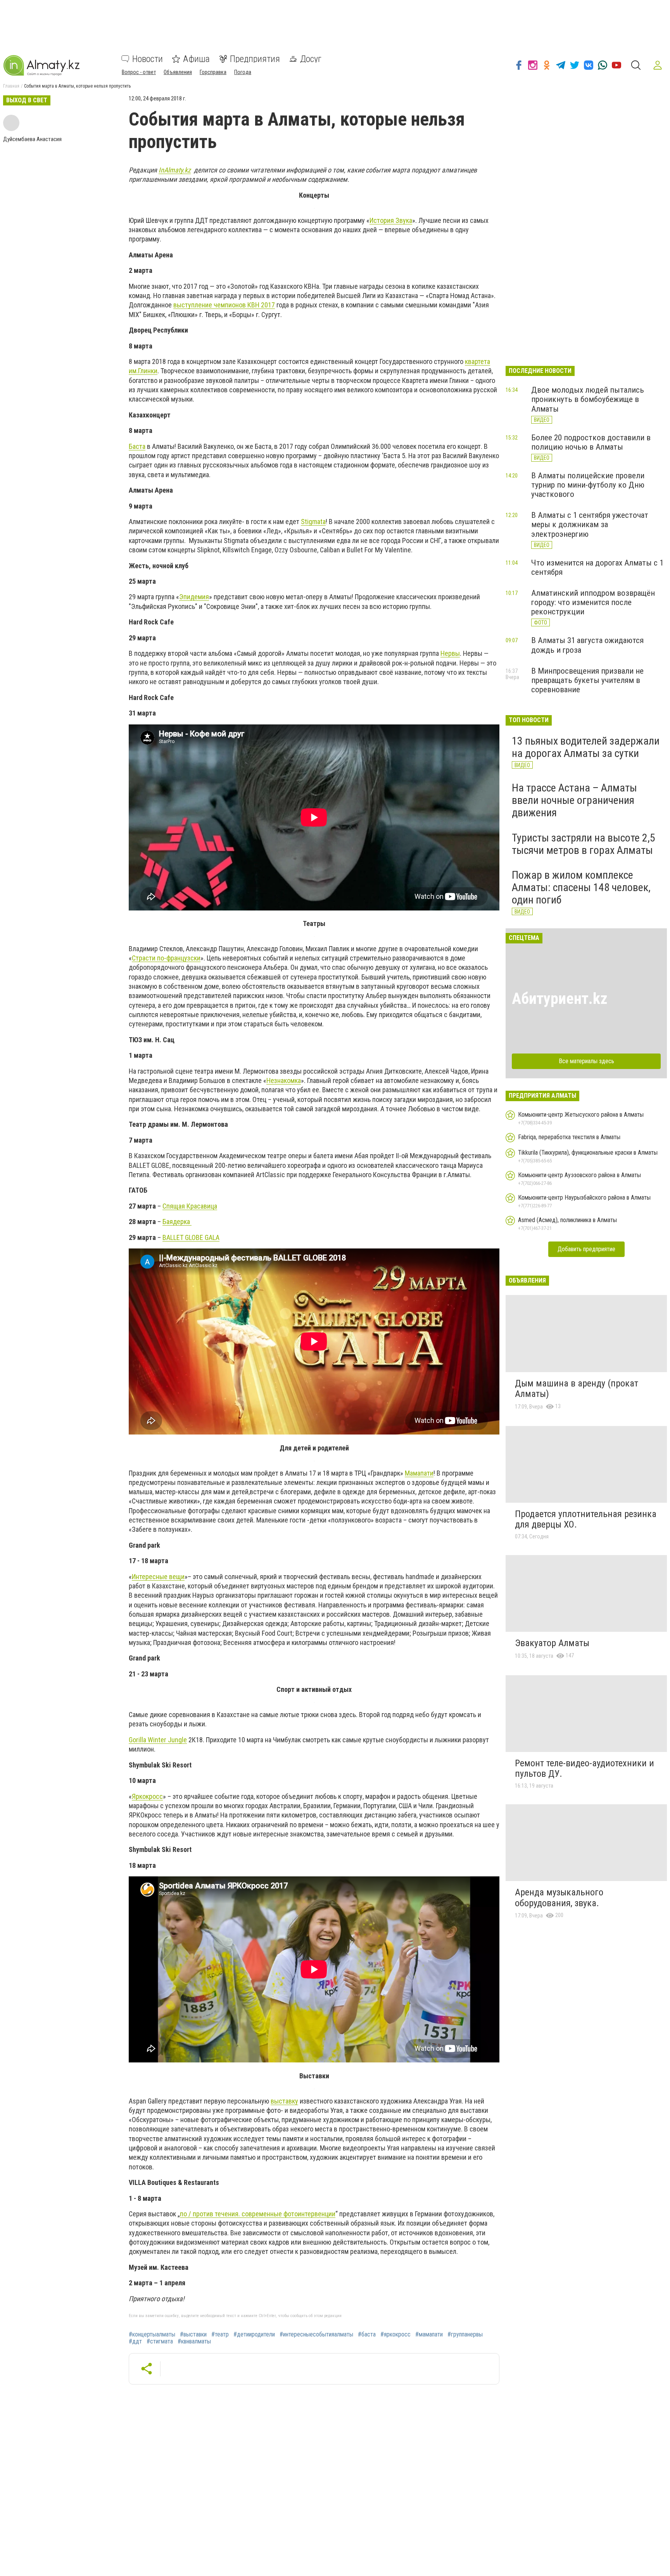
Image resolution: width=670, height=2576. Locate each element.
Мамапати (419, 1473)
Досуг (311, 59)
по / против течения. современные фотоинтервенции (258, 2214)
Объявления (178, 72)
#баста (367, 2335)
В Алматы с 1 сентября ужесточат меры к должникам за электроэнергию (590, 524)
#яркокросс (395, 2335)
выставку (284, 2101)
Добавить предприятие (586, 1249)
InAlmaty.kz (175, 170)
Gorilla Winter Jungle (158, 1740)
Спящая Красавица (190, 1206)
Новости (148, 59)
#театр (220, 2335)
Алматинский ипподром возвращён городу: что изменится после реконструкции (593, 602)
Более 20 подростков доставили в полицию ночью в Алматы (591, 442)
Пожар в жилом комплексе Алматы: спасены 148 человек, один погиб (581, 887)
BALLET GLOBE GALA (191, 1237)
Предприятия (255, 59)
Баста (137, 446)
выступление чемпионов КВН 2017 (224, 305)
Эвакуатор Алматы (552, 1643)
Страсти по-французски (166, 958)
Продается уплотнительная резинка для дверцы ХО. (586, 1519)
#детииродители (254, 2335)
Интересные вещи (158, 1577)
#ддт (135, 2342)
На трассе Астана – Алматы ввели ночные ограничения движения (574, 800)
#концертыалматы (152, 2335)
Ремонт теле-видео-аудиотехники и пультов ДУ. (585, 1769)
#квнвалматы (194, 2342)
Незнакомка (284, 1080)
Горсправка (213, 72)
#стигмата (160, 2342)
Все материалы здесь (586, 1061)
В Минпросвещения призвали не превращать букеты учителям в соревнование (587, 680)
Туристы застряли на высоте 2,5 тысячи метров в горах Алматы (584, 844)
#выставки (193, 2335)
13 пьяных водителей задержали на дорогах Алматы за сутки (586, 747)
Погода (243, 72)
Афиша (196, 59)
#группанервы (465, 2335)
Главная (11, 86)
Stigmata (313, 522)
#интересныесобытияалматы (316, 2335)
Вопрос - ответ (139, 72)
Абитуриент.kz (560, 999)
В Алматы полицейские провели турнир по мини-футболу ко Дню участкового (588, 485)
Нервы (450, 653)
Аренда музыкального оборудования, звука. (559, 1898)
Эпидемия (194, 597)
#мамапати (429, 2335)
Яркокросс (147, 1796)
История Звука (391, 220)
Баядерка (177, 1222)
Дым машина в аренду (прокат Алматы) (577, 1389)
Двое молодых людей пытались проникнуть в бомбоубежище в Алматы (588, 399)
